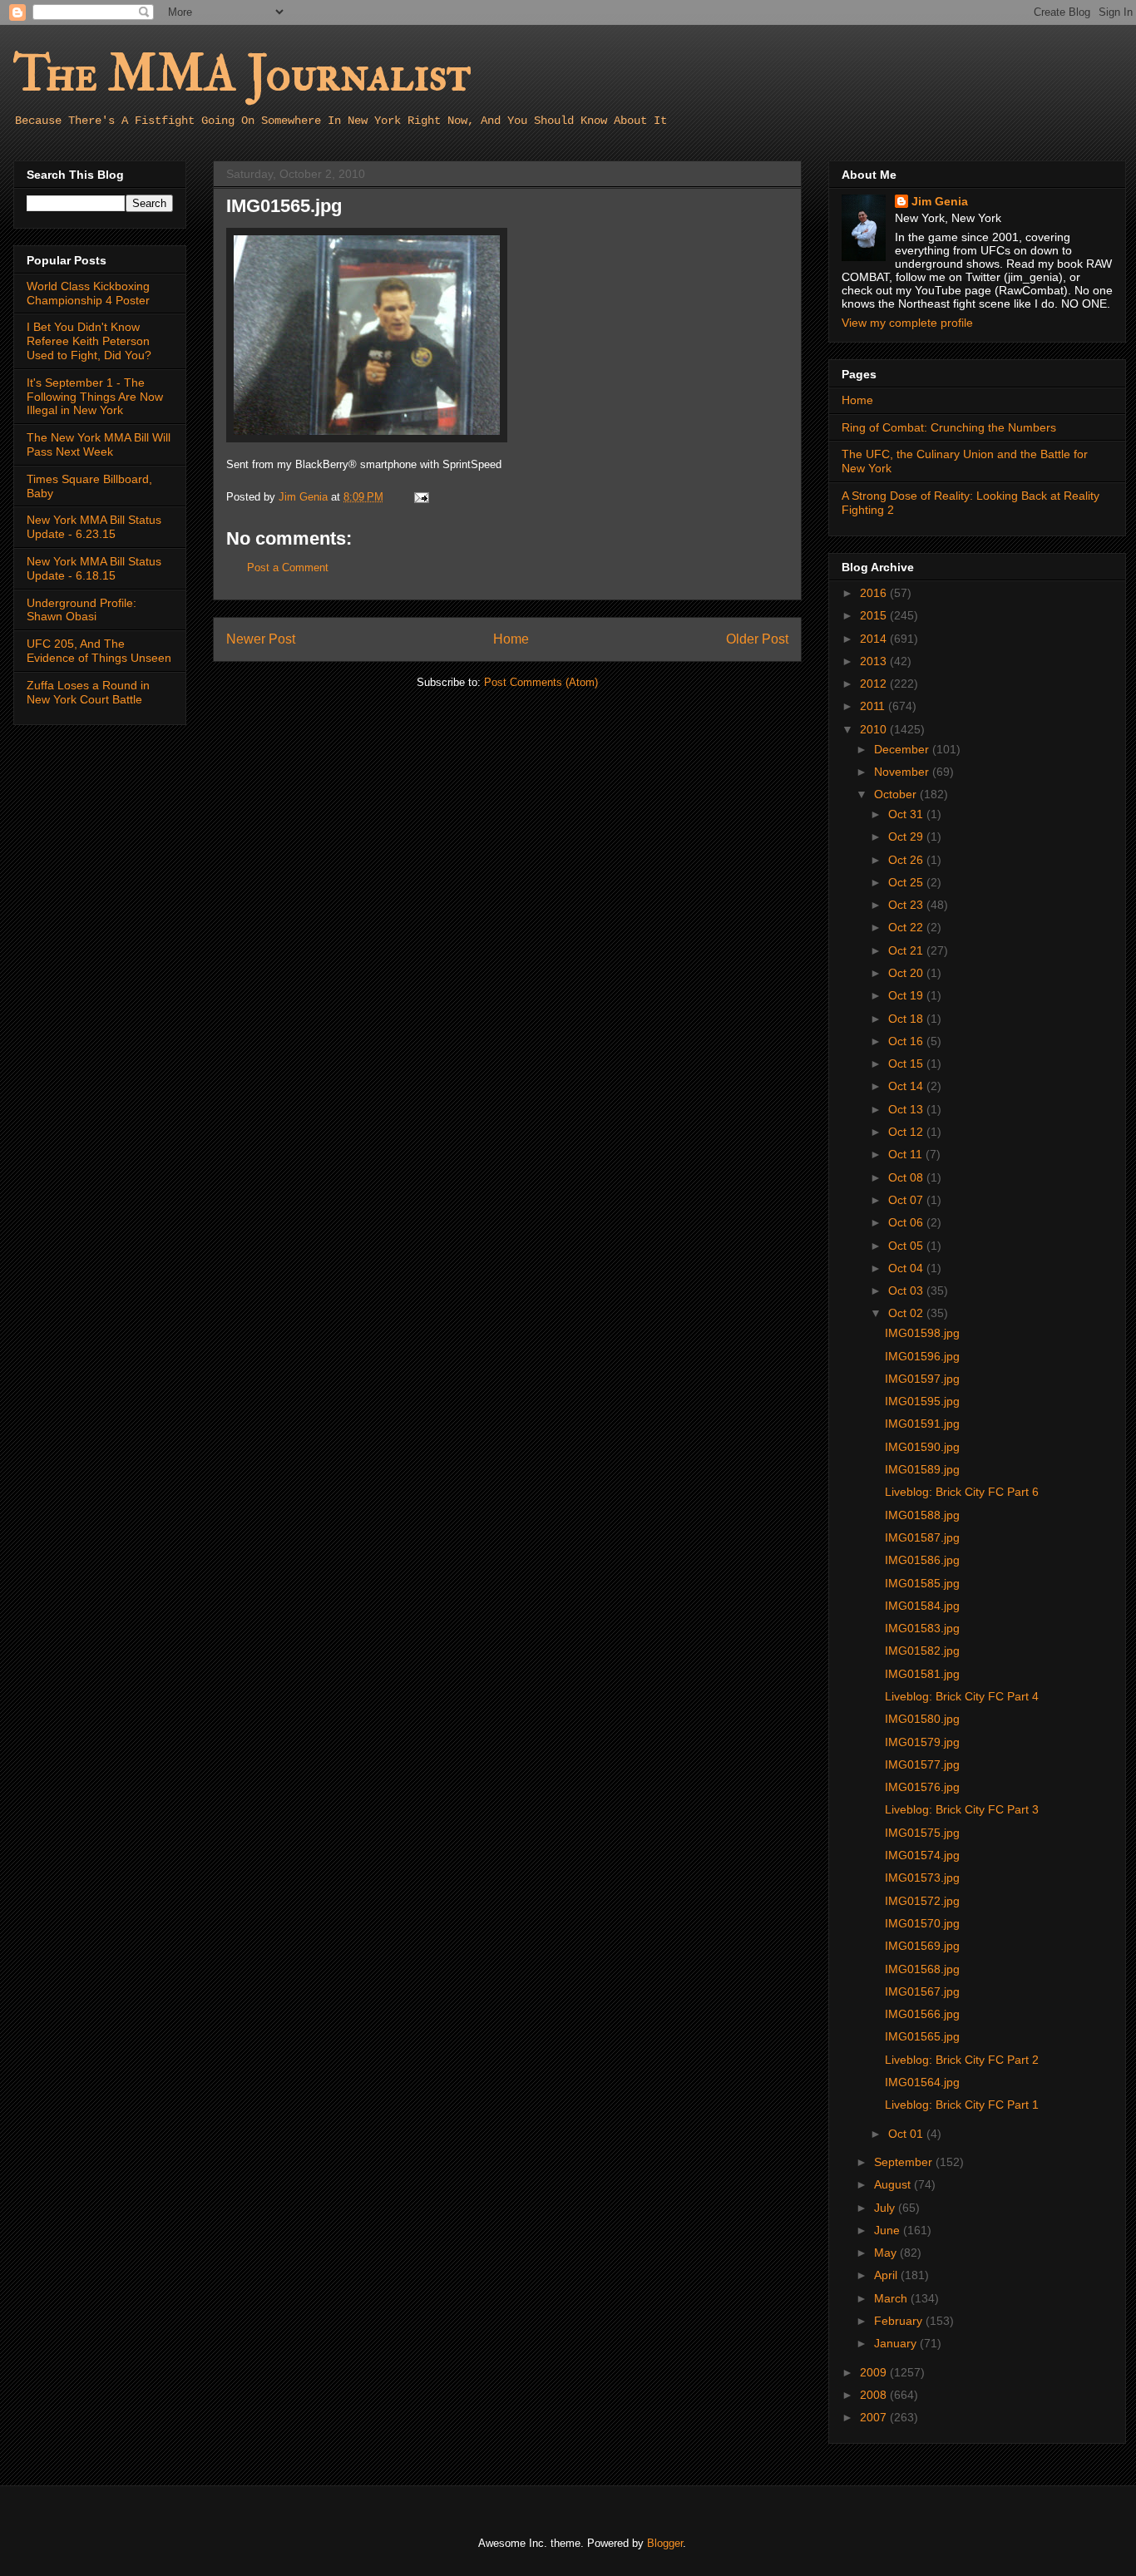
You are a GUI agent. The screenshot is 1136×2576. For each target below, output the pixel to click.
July (886, 2208)
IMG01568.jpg (922, 1969)
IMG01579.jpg (922, 1742)
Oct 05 (907, 1246)
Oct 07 (907, 1200)
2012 (875, 683)
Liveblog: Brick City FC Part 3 (962, 1809)
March (892, 2298)
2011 (874, 706)
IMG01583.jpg (922, 1628)
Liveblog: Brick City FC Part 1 (962, 2105)
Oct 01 (907, 2134)
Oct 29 (907, 836)
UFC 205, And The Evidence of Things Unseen (99, 651)
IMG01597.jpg (922, 1379)
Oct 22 (907, 927)
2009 (875, 2372)
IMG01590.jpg (922, 1447)
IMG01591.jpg (922, 1424)
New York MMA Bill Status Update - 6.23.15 (94, 527)
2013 (875, 661)
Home (511, 639)
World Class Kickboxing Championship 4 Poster (88, 293)
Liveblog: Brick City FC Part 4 (962, 1696)
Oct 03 (907, 1290)
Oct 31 (907, 814)
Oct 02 (907, 1313)
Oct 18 (907, 1019)
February (900, 2321)
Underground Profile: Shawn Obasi (81, 610)
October (897, 794)
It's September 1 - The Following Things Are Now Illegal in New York (95, 397)
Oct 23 (907, 905)
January (897, 2343)
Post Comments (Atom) (541, 682)
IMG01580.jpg (922, 1719)
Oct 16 (907, 1041)
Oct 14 (907, 1086)
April (887, 2275)
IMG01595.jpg (922, 1401)
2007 (875, 2417)
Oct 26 (907, 860)
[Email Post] (420, 497)
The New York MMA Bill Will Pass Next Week (99, 444)
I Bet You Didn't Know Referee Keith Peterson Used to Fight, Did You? (89, 341)
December (903, 749)
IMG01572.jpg (922, 1901)
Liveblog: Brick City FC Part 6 (962, 1492)
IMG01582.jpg (922, 1651)
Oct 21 (907, 950)
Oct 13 (907, 1109)
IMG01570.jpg (922, 1923)
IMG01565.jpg (922, 2036)
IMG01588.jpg (922, 1515)
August (894, 2184)
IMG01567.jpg (922, 1991)
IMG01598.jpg (922, 1333)
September (905, 2162)
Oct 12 (907, 1132)
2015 (875, 615)
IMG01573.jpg (922, 1878)
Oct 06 (907, 1222)
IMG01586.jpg (922, 1560)
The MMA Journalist (242, 74)
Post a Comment (288, 568)
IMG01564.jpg (922, 2082)
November (903, 772)
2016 (875, 593)
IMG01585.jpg (922, 1583)
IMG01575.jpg (922, 1833)
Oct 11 (907, 1154)
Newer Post (261, 639)
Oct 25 (907, 882)
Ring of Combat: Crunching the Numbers (949, 427)
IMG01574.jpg (922, 1855)
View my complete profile (907, 323)
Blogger (665, 2543)
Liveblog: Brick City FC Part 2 (962, 2060)
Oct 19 (907, 995)
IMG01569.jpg (922, 1946)
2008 (875, 2395)
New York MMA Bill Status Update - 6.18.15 (94, 568)
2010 (875, 729)
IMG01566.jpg (922, 2014)
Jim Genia (940, 201)
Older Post (757, 639)
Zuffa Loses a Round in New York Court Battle (88, 692)
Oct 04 (907, 1268)
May (887, 2253)
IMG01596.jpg (922, 1356)
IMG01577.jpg (922, 1764)
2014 (875, 639)
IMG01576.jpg (922, 1787)
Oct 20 (907, 973)
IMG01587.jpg (922, 1537)
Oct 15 (907, 1063)
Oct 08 (907, 1177)
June (889, 2230)
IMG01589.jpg (922, 1469)
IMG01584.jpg (922, 1606)
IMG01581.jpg (922, 1674)
